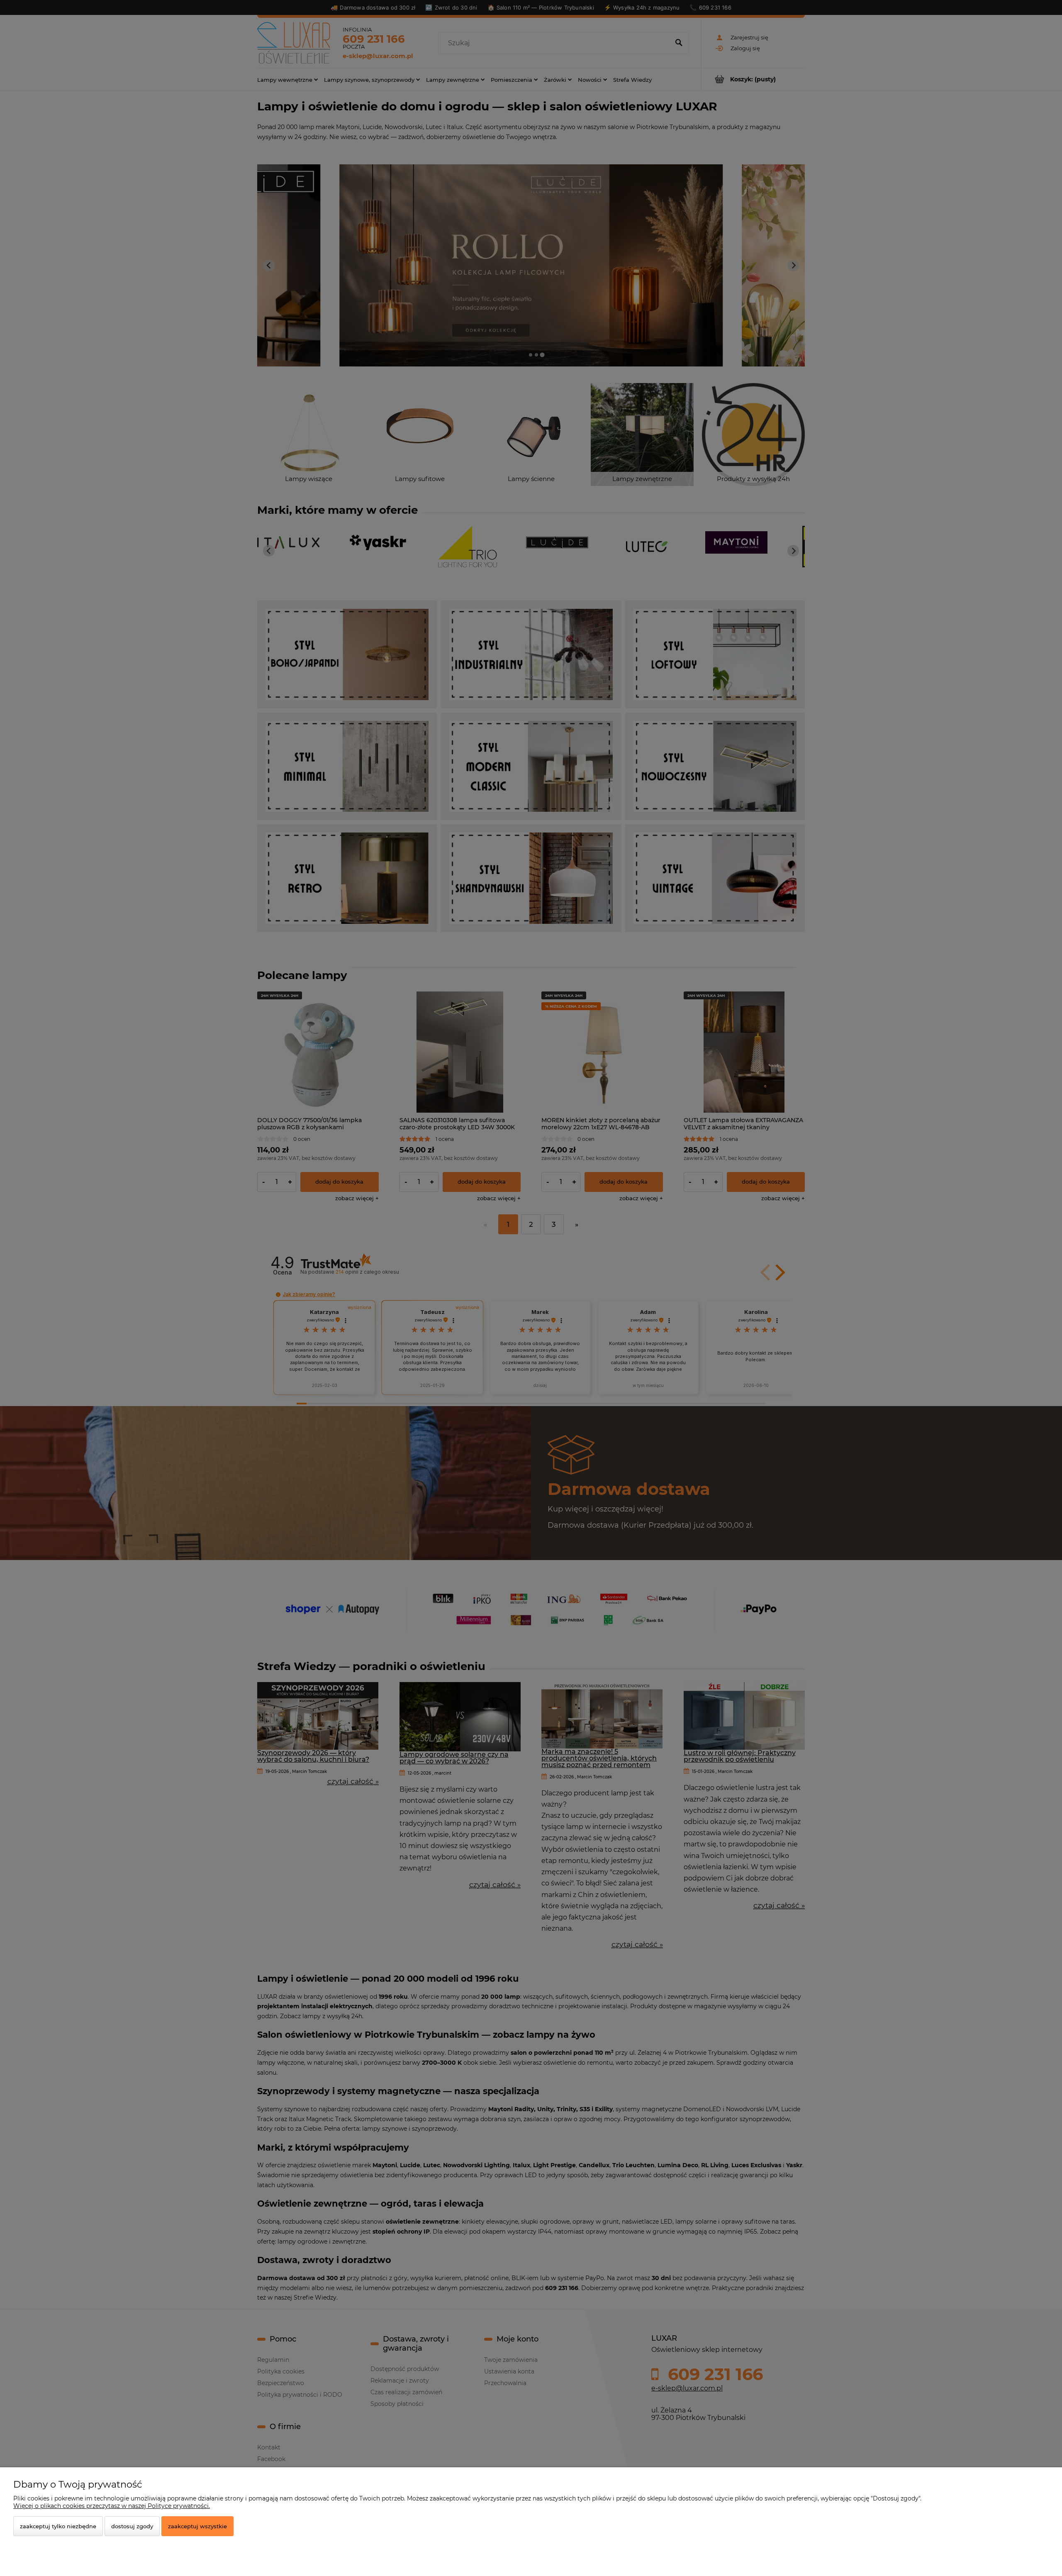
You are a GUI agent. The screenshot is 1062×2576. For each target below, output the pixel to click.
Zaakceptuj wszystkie (197, 2526)
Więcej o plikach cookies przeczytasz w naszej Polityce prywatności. (112, 2506)
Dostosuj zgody (132, 2526)
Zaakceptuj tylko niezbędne (58, 2526)
